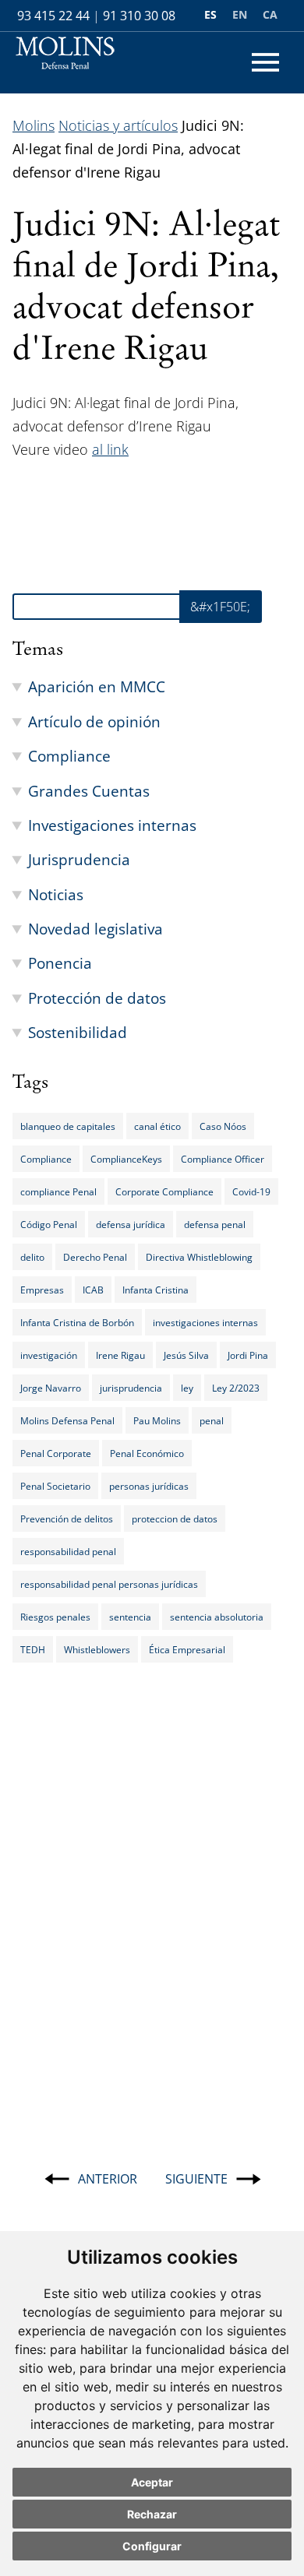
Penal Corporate (56, 1453)
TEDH (33, 1649)
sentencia (130, 1617)
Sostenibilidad (78, 1032)
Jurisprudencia (79, 859)
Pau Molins (157, 1420)
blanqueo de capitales (68, 1126)
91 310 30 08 (139, 16)
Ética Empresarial (187, 1649)
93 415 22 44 (53, 16)
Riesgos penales (55, 1617)
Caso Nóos (223, 1126)
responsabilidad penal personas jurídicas (109, 1584)
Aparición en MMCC (97, 686)
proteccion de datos (175, 1519)
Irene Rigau (120, 1355)
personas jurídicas (149, 1486)
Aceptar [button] (152, 2482)
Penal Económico (147, 1453)
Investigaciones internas (112, 825)
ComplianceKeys (126, 1159)
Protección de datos (97, 998)
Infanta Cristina (156, 1290)
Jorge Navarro (51, 1388)
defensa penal (215, 1224)
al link (110, 449)
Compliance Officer (223, 1159)
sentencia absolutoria (217, 1617)
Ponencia (60, 963)
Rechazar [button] (152, 2514)
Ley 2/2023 (236, 1388)
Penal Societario (55, 1486)
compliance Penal (58, 1191)
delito (32, 1257)
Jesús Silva (186, 1355)
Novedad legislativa (95, 929)
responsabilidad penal (68, 1551)
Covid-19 (251, 1191)
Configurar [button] (152, 2546)
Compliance (69, 756)
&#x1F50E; (220, 607)
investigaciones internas (205, 1322)
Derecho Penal (95, 1257)
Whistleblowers (97, 1649)
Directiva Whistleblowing (199, 1257)
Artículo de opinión (94, 721)
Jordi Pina (248, 1355)
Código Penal (49, 1224)
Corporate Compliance (164, 1191)
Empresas (42, 1290)
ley (187, 1388)
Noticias (56, 894)
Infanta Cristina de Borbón (77, 1322)
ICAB (93, 1290)
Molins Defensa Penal (67, 1420)
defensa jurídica (131, 1224)
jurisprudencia (131, 1388)
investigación (49, 1355)
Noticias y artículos (118, 125)
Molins (34, 125)
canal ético (157, 1126)
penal (212, 1420)
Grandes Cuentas (89, 791)
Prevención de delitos (67, 1519)
